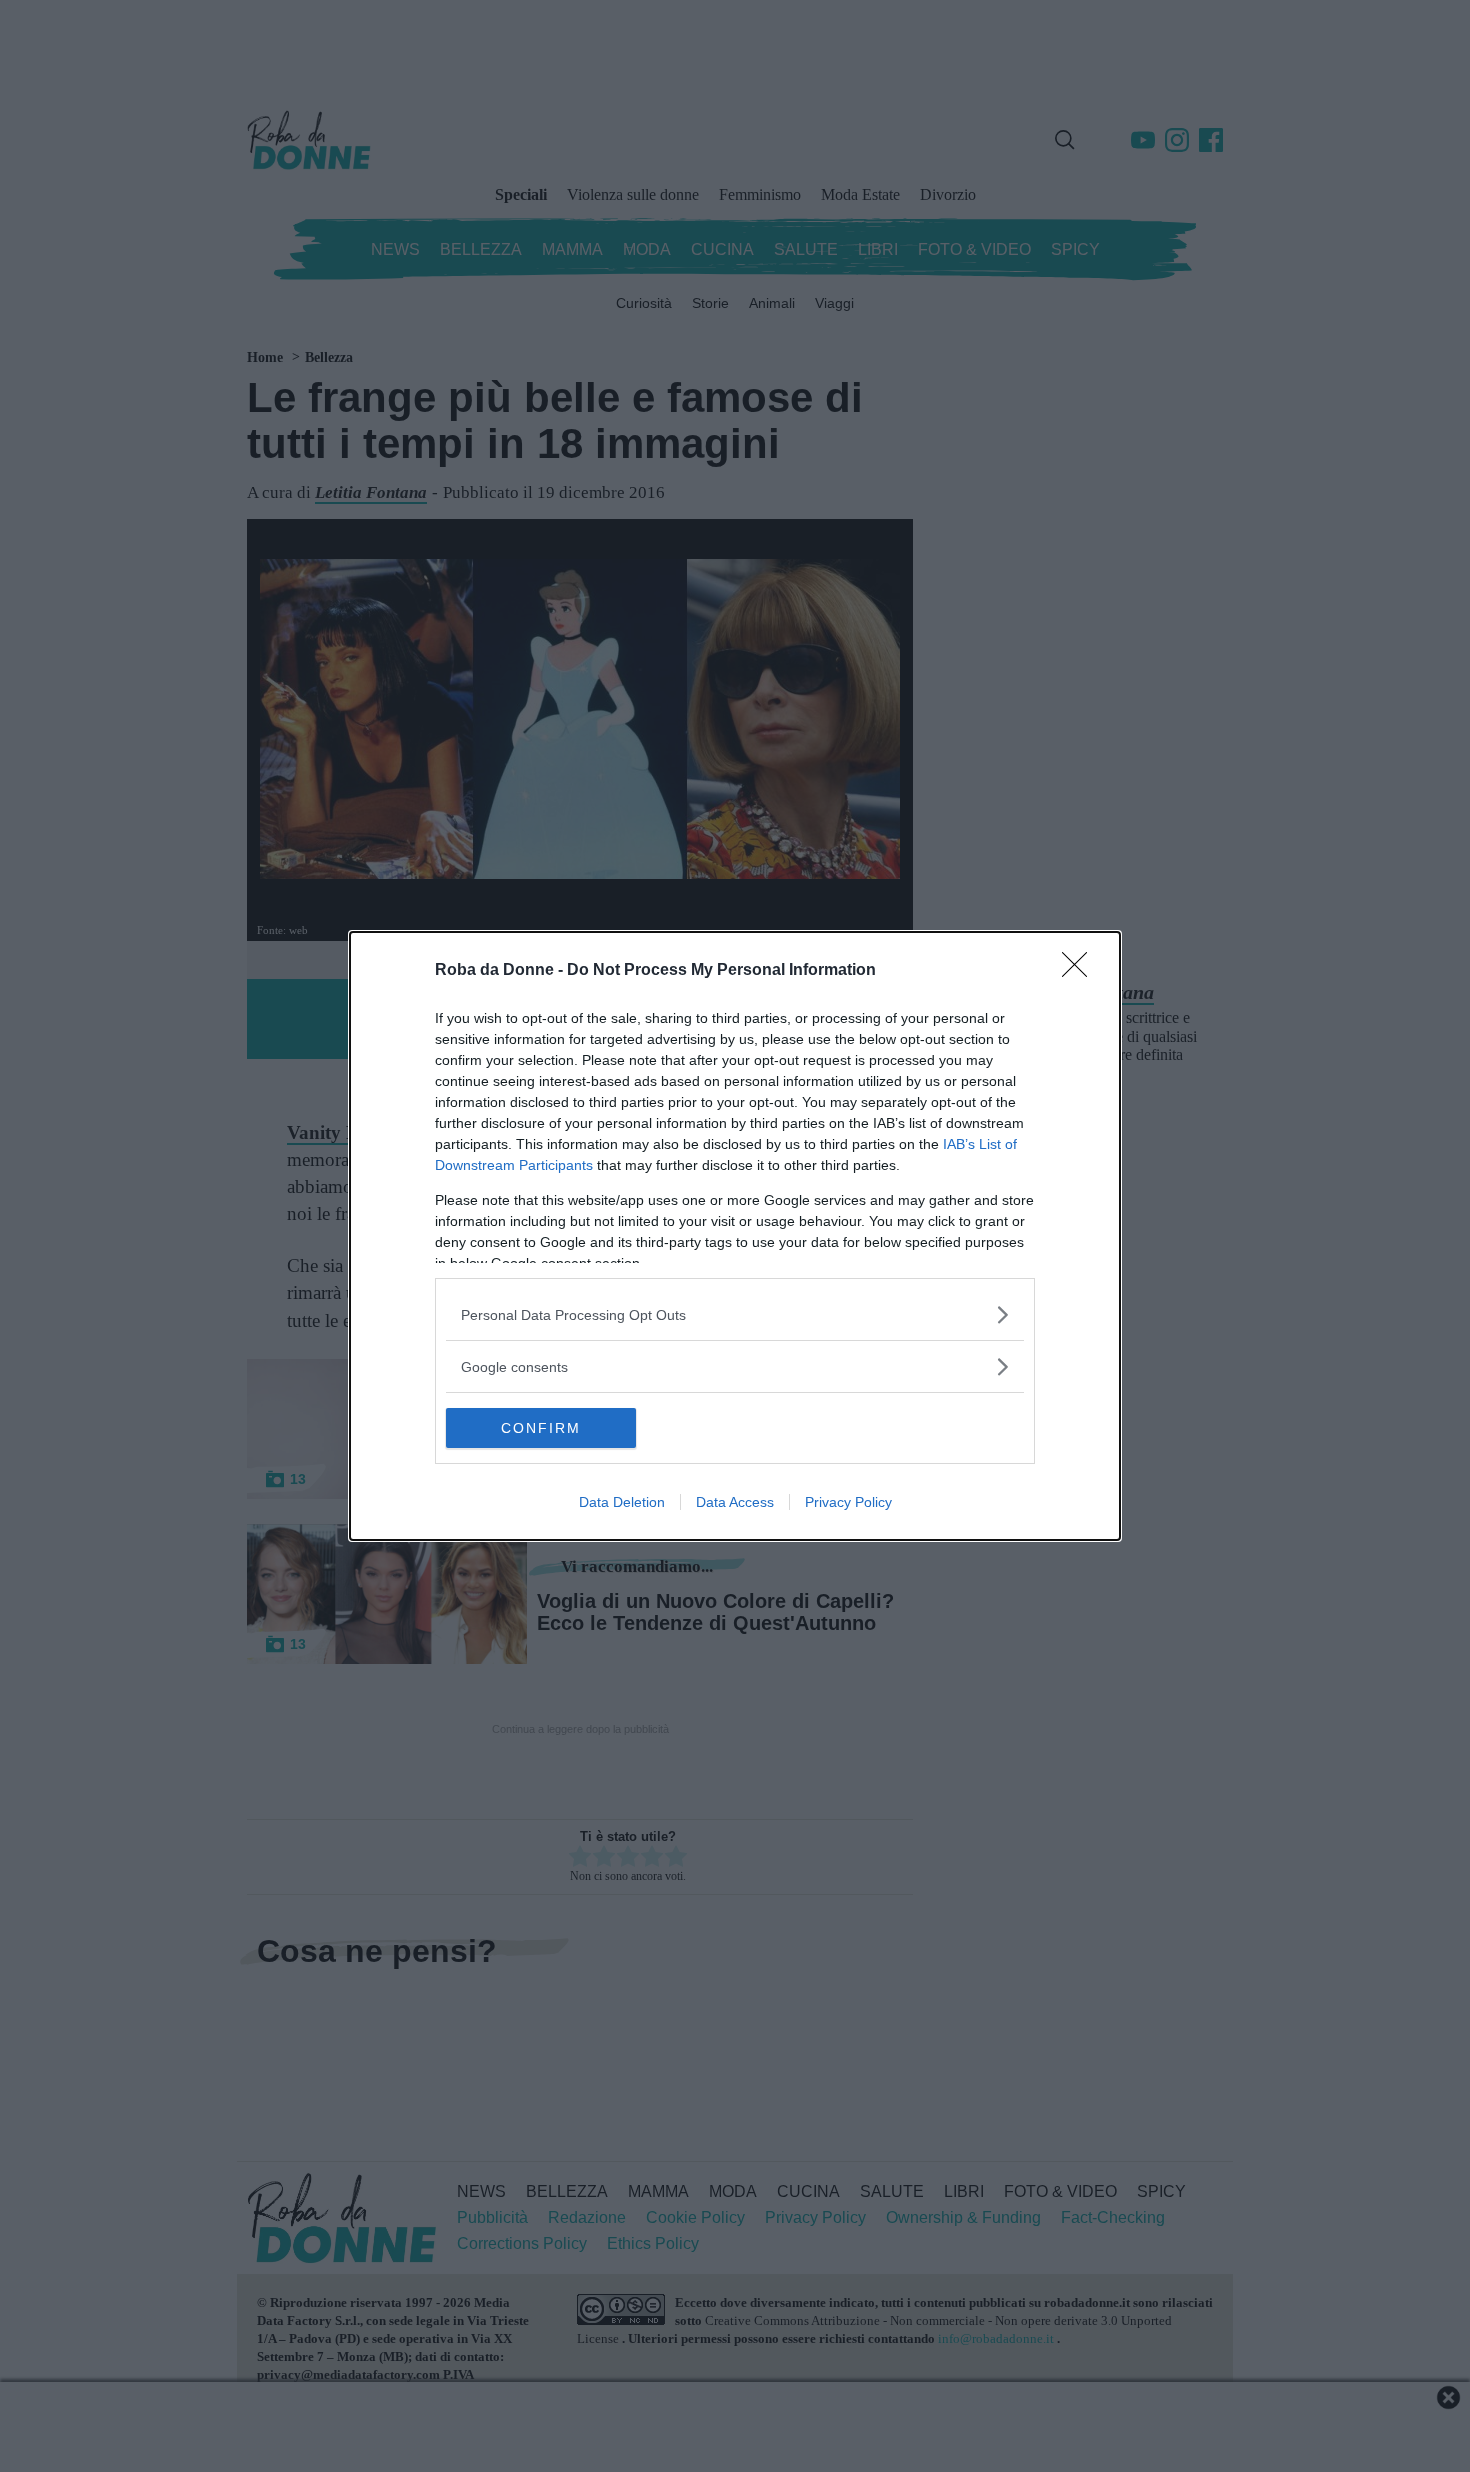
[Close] (1081, 971)
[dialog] (735, 1236)
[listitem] (735, 1314)
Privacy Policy (848, 1502)
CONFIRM (541, 1428)
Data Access (735, 1502)
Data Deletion (622, 1502)
